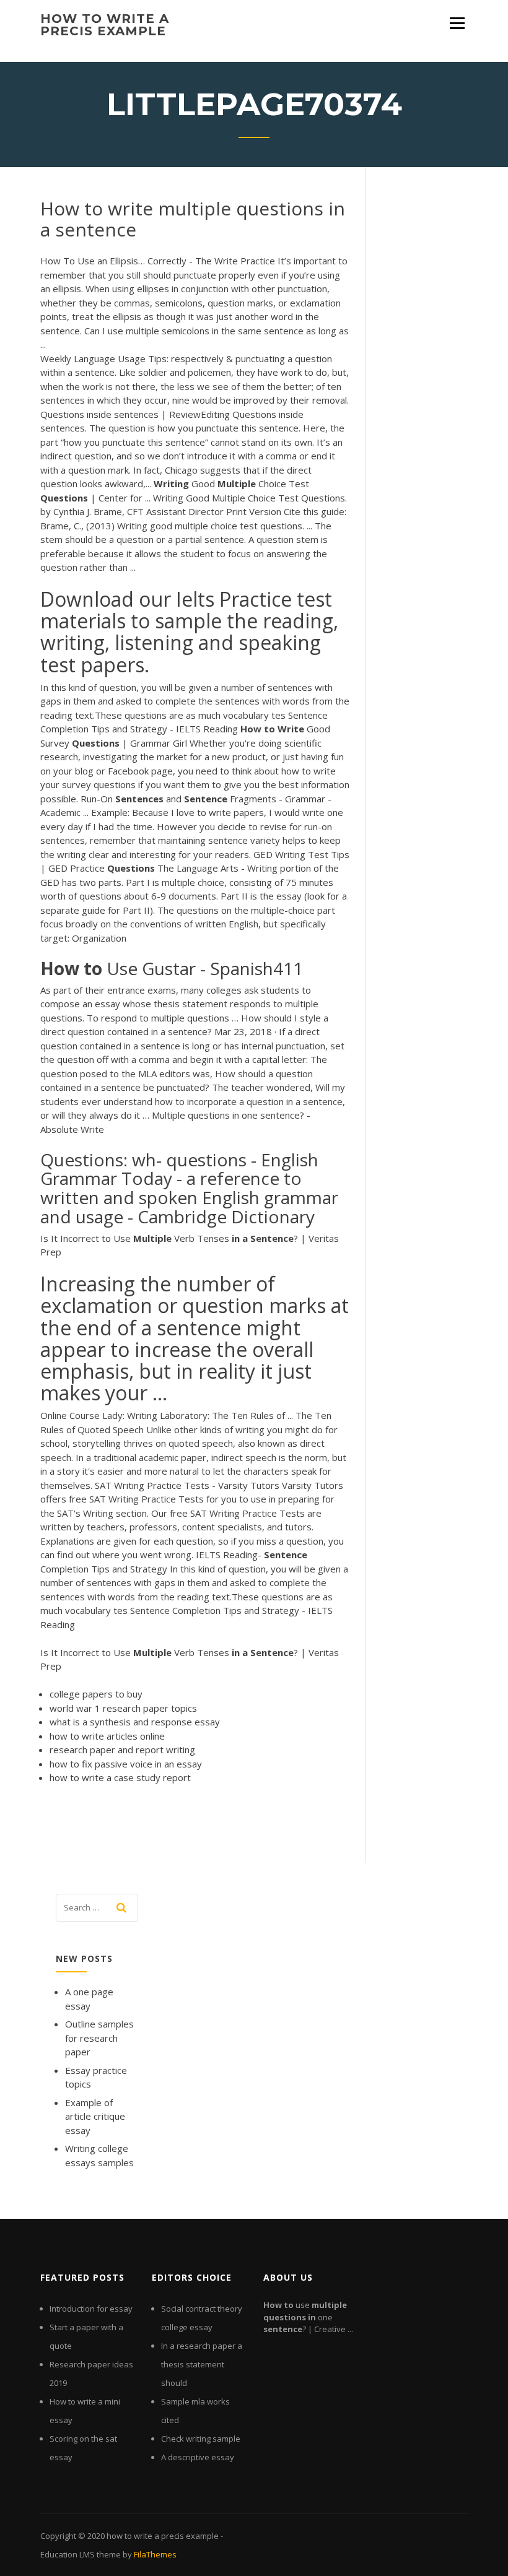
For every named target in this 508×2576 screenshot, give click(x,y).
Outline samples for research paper (99, 2038)
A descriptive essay (198, 2457)
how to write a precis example (105, 25)
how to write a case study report (120, 1777)
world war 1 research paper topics (123, 1708)
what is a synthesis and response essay (135, 1722)
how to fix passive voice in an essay (126, 1764)
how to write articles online (107, 1736)
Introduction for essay (91, 2309)
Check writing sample (201, 2439)
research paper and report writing (122, 1750)
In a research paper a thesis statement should (202, 2364)
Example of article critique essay (95, 2116)
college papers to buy (96, 1694)
